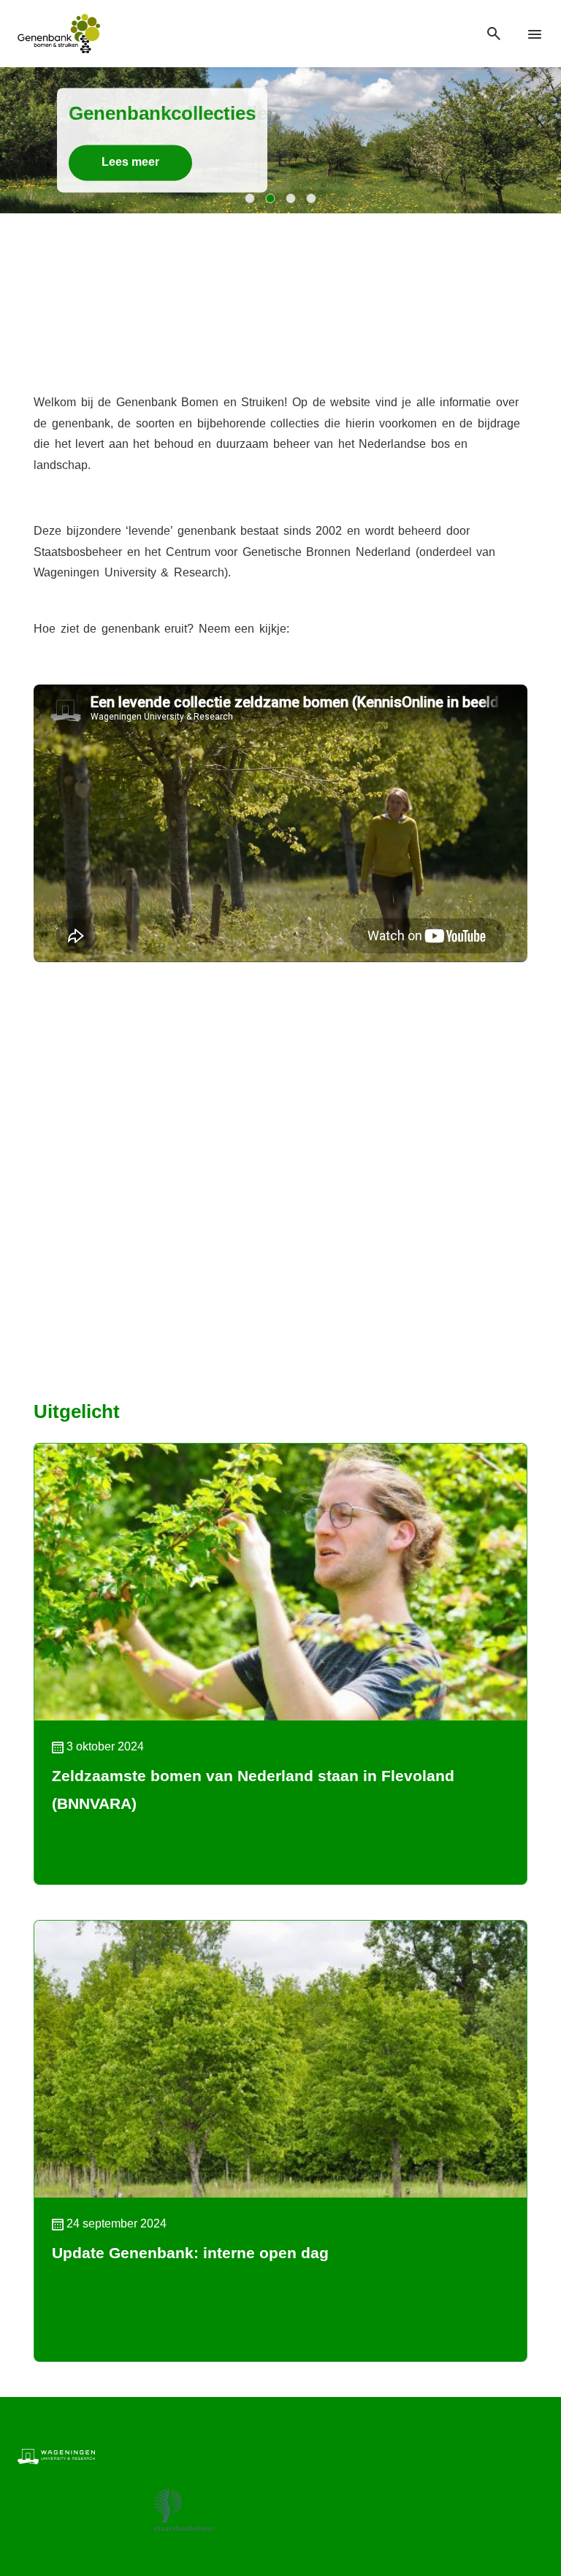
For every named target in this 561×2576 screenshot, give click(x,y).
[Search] (494, 34)
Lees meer (130, 163)
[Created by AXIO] (532, 2455)
